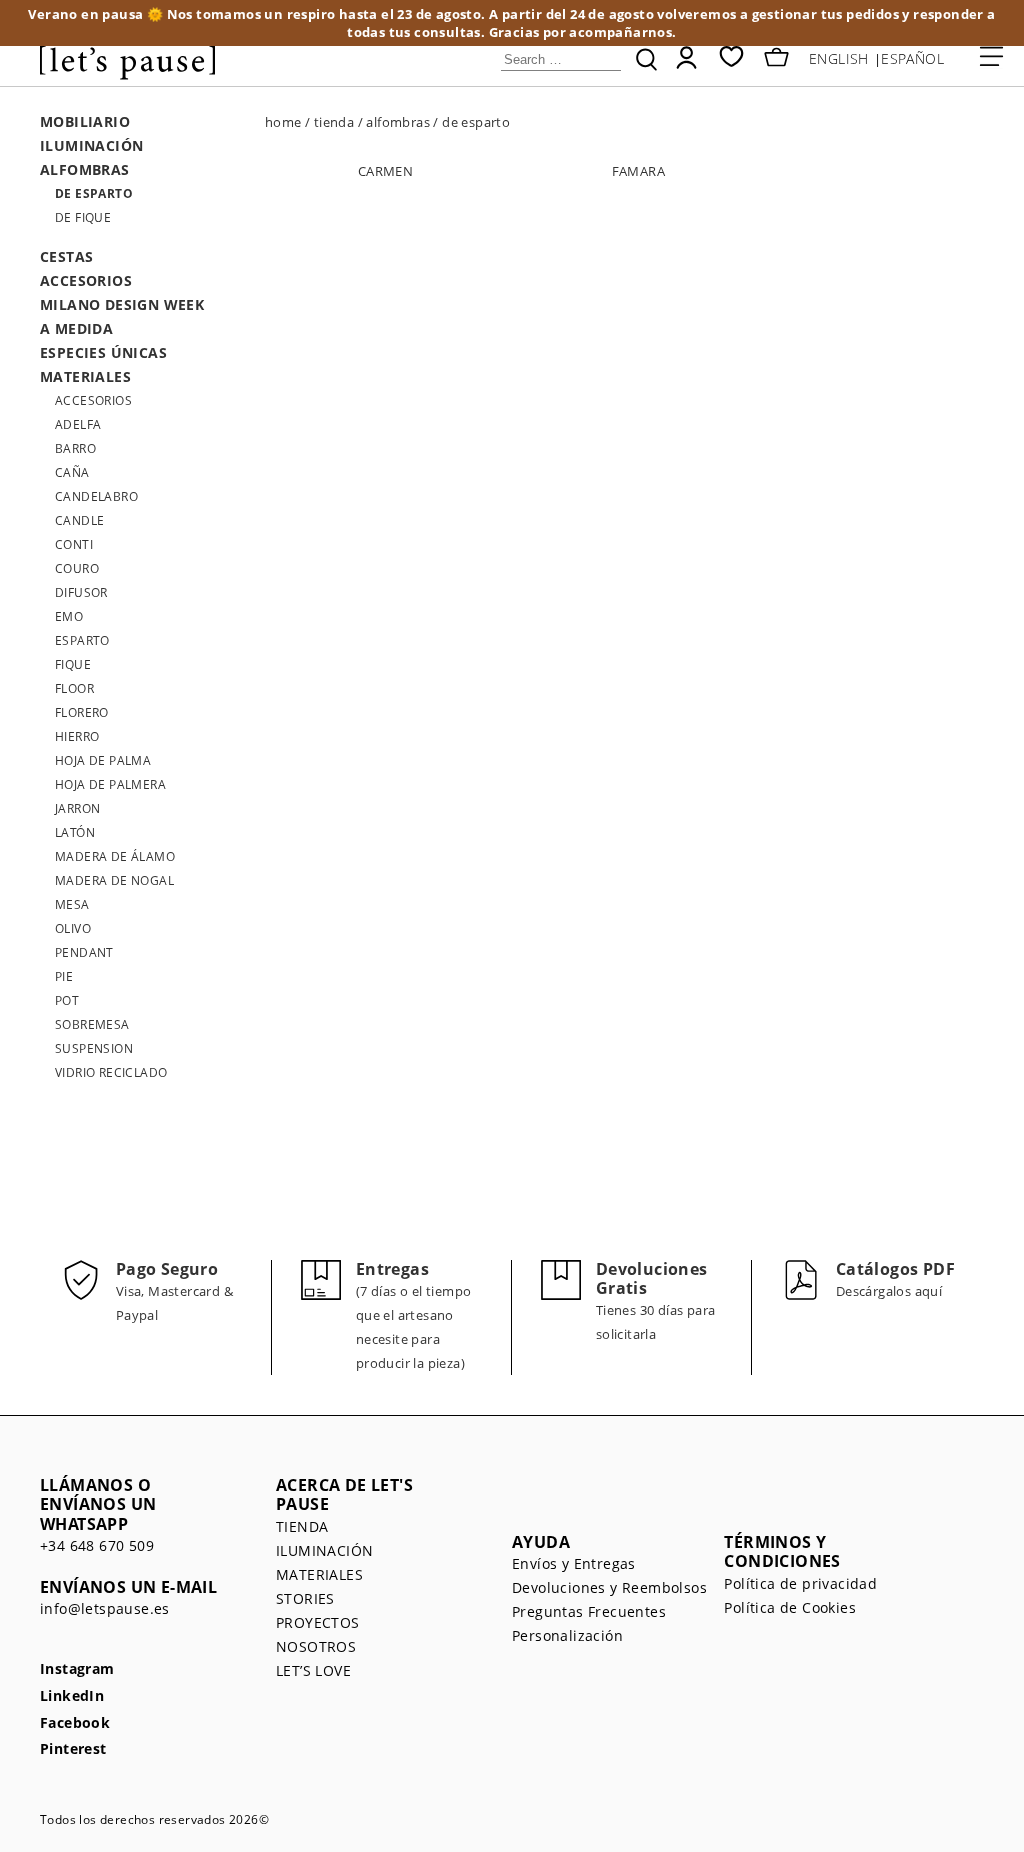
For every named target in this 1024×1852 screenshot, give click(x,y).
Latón (75, 832)
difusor (81, 592)
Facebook (75, 1723)
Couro (77, 568)
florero (82, 712)
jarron (77, 808)
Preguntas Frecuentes (589, 1611)
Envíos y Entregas (574, 1563)
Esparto (82, 640)
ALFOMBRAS (85, 169)
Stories (305, 1598)
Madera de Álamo (115, 856)
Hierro (77, 736)
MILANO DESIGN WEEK (122, 304)
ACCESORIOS (86, 280)
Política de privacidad (800, 1583)
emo (69, 616)
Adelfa (78, 424)
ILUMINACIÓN (91, 145)
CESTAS (66, 256)
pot (67, 1000)
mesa (72, 904)
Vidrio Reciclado (111, 1072)
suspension (94, 1048)
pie (64, 976)
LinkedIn (72, 1696)
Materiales (319, 1574)
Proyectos (318, 1622)
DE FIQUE (83, 217)
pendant (84, 952)
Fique (73, 664)
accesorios (93, 400)
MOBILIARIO (85, 121)
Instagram (77, 1669)
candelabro (96, 496)
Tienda (302, 1526)
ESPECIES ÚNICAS (103, 352)
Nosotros (316, 1646)
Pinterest (73, 1749)
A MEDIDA (76, 328)
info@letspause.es (105, 1608)
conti (74, 544)
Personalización (567, 1635)
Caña (72, 472)
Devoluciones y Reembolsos (609, 1587)
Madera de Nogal (114, 880)
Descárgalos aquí (889, 1291)
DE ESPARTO (94, 193)
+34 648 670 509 (97, 1545)
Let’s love (313, 1670)
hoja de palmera (110, 784)
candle (79, 520)
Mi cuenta (686, 57)
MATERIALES (85, 376)
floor (74, 688)
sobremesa (92, 1024)
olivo (73, 928)
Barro (75, 448)
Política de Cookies (790, 1607)
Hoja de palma (103, 760)
